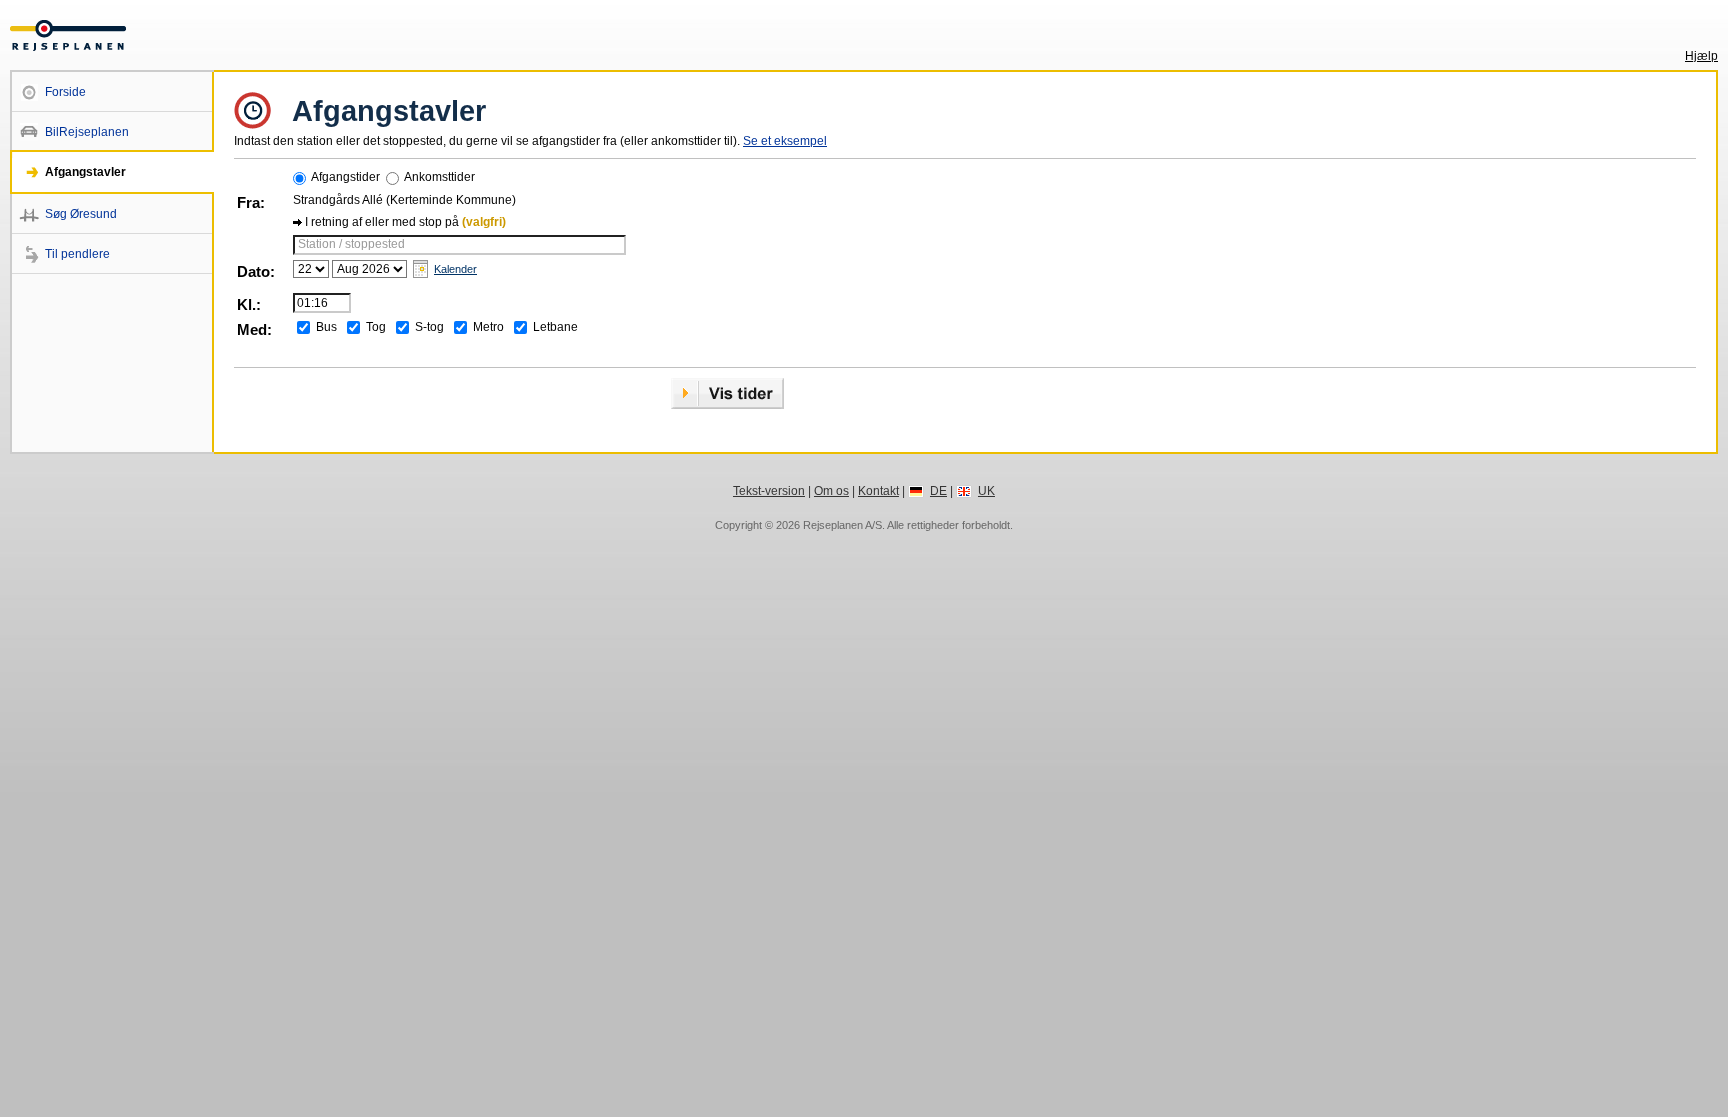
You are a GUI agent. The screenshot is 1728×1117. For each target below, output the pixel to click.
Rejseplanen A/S (842, 525)
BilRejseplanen (87, 132)
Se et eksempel (785, 141)
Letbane (555, 327)
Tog (376, 327)
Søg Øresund (81, 214)
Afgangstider (345, 177)
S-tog (429, 327)
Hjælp (1701, 56)
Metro (488, 327)
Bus (326, 327)
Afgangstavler (85, 172)
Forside (65, 92)
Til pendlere (77, 254)
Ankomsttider (439, 177)
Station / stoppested (351, 244)
